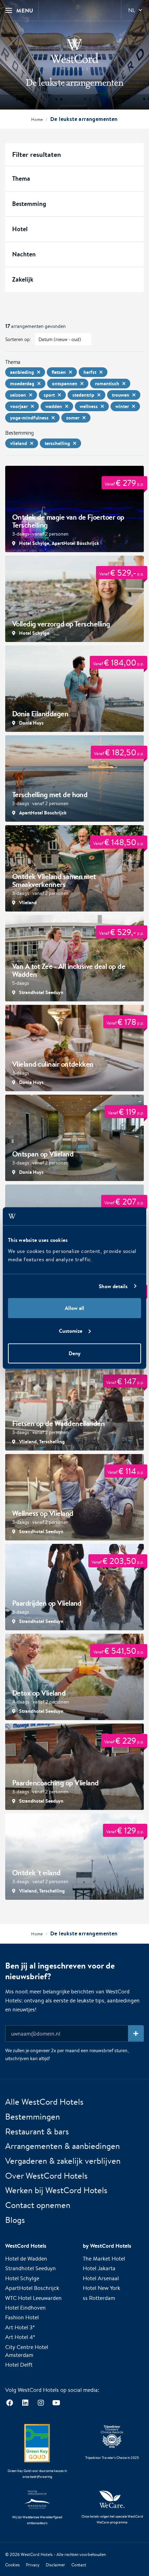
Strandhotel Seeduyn (30, 2268)
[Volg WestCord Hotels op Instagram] (41, 2403)
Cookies (12, 2565)
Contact (79, 2565)
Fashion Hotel (22, 2317)
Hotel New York (102, 2288)
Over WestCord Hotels (46, 2176)
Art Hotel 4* (20, 2337)
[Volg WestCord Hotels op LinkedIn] (25, 2403)
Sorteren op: (18, 339)
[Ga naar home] (74, 53)
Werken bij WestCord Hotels (56, 2190)
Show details (113, 1286)
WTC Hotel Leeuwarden (33, 2298)
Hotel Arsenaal (101, 2278)
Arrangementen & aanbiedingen (63, 2146)
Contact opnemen (38, 2205)
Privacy (33, 2565)
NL (132, 10)
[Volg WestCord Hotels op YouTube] (56, 2403)
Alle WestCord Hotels (44, 2102)
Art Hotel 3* (20, 2327)
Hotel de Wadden (26, 2259)
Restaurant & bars (37, 2131)
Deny (74, 1353)
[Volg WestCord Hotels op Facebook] (10, 2403)
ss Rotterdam (99, 2298)
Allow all (74, 1308)
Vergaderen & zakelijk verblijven (63, 2161)
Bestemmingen (33, 2116)
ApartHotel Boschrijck (32, 2288)
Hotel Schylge (22, 2278)
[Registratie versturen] (136, 2034)
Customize (71, 1331)
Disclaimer (55, 2565)
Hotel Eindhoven (25, 2308)
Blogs (15, 2220)
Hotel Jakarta (99, 2268)
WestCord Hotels (37, 2554)
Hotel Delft (19, 2365)
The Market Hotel (104, 2259)
